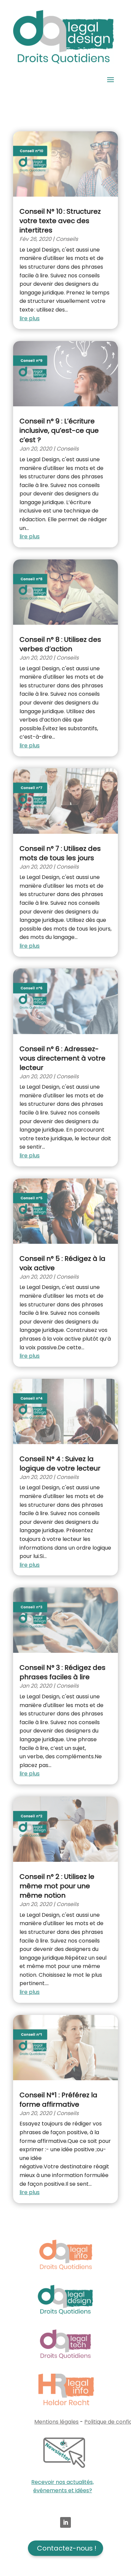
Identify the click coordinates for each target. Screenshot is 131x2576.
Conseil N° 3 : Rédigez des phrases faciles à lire (62, 1672)
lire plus (30, 318)
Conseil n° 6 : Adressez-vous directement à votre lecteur (62, 1058)
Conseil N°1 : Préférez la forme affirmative (58, 2100)
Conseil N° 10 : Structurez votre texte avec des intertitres (60, 221)
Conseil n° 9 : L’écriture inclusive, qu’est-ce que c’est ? (59, 430)
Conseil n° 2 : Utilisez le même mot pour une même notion (57, 1886)
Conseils (67, 239)
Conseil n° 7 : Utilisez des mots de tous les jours (60, 853)
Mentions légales (56, 2422)
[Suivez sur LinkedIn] (65, 2522)
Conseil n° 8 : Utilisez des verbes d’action (60, 644)
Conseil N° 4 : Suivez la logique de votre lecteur (60, 1464)
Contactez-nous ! (67, 2548)
